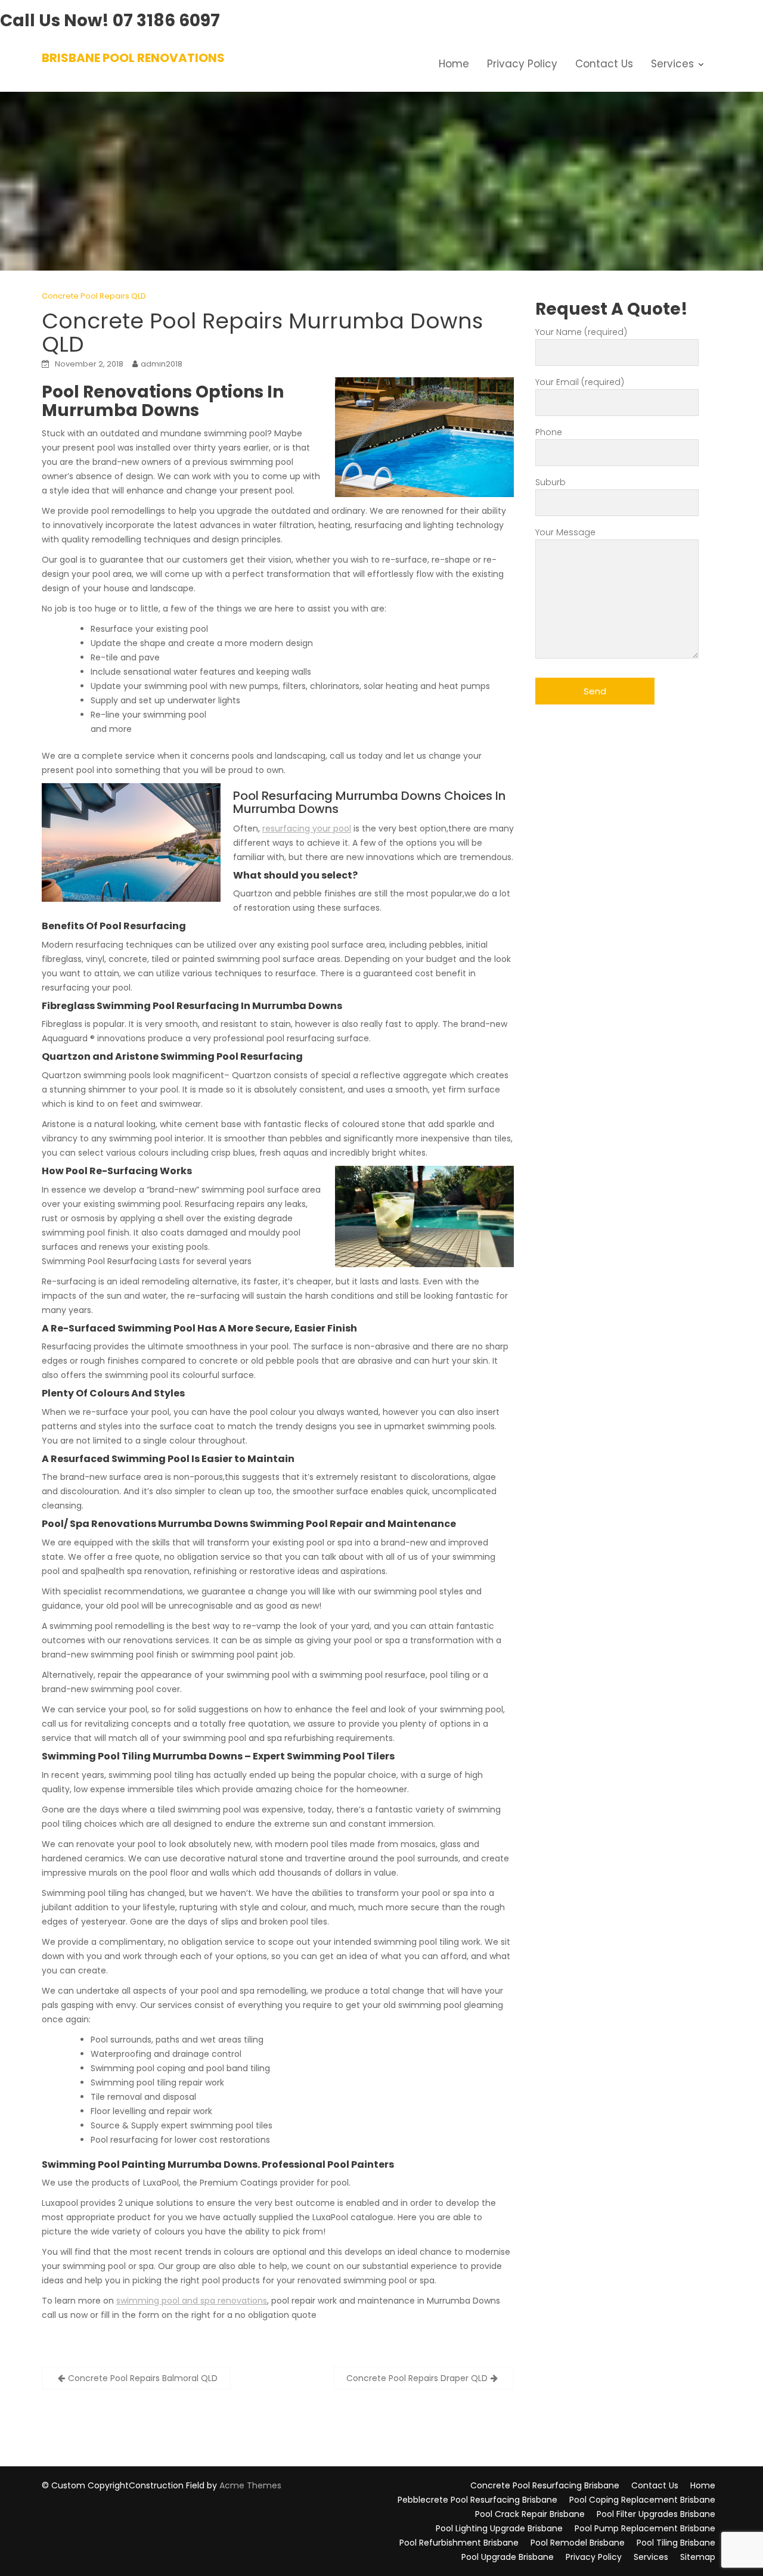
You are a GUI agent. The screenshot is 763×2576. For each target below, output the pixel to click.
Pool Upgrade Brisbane (508, 2557)
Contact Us (604, 64)
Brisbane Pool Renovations (133, 58)
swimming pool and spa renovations (192, 2301)
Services (672, 64)
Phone (549, 432)
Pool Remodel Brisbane (578, 2543)
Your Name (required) (581, 332)
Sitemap (698, 2557)
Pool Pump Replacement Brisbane (645, 2528)
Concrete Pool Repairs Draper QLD (417, 2378)
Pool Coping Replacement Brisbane (642, 2500)
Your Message (565, 532)
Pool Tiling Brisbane (676, 2543)
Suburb (550, 482)
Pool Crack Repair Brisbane (530, 2514)
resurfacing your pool (307, 828)
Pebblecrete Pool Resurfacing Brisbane (477, 2500)
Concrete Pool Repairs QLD (94, 296)
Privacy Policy (522, 64)
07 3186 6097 (166, 21)
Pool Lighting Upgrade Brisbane (499, 2528)
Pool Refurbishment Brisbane (459, 2543)
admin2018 (162, 364)
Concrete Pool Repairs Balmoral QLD (143, 2378)
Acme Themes (250, 2485)
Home (454, 64)
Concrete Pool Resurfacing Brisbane (545, 2485)
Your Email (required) (580, 382)
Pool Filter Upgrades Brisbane (656, 2514)
